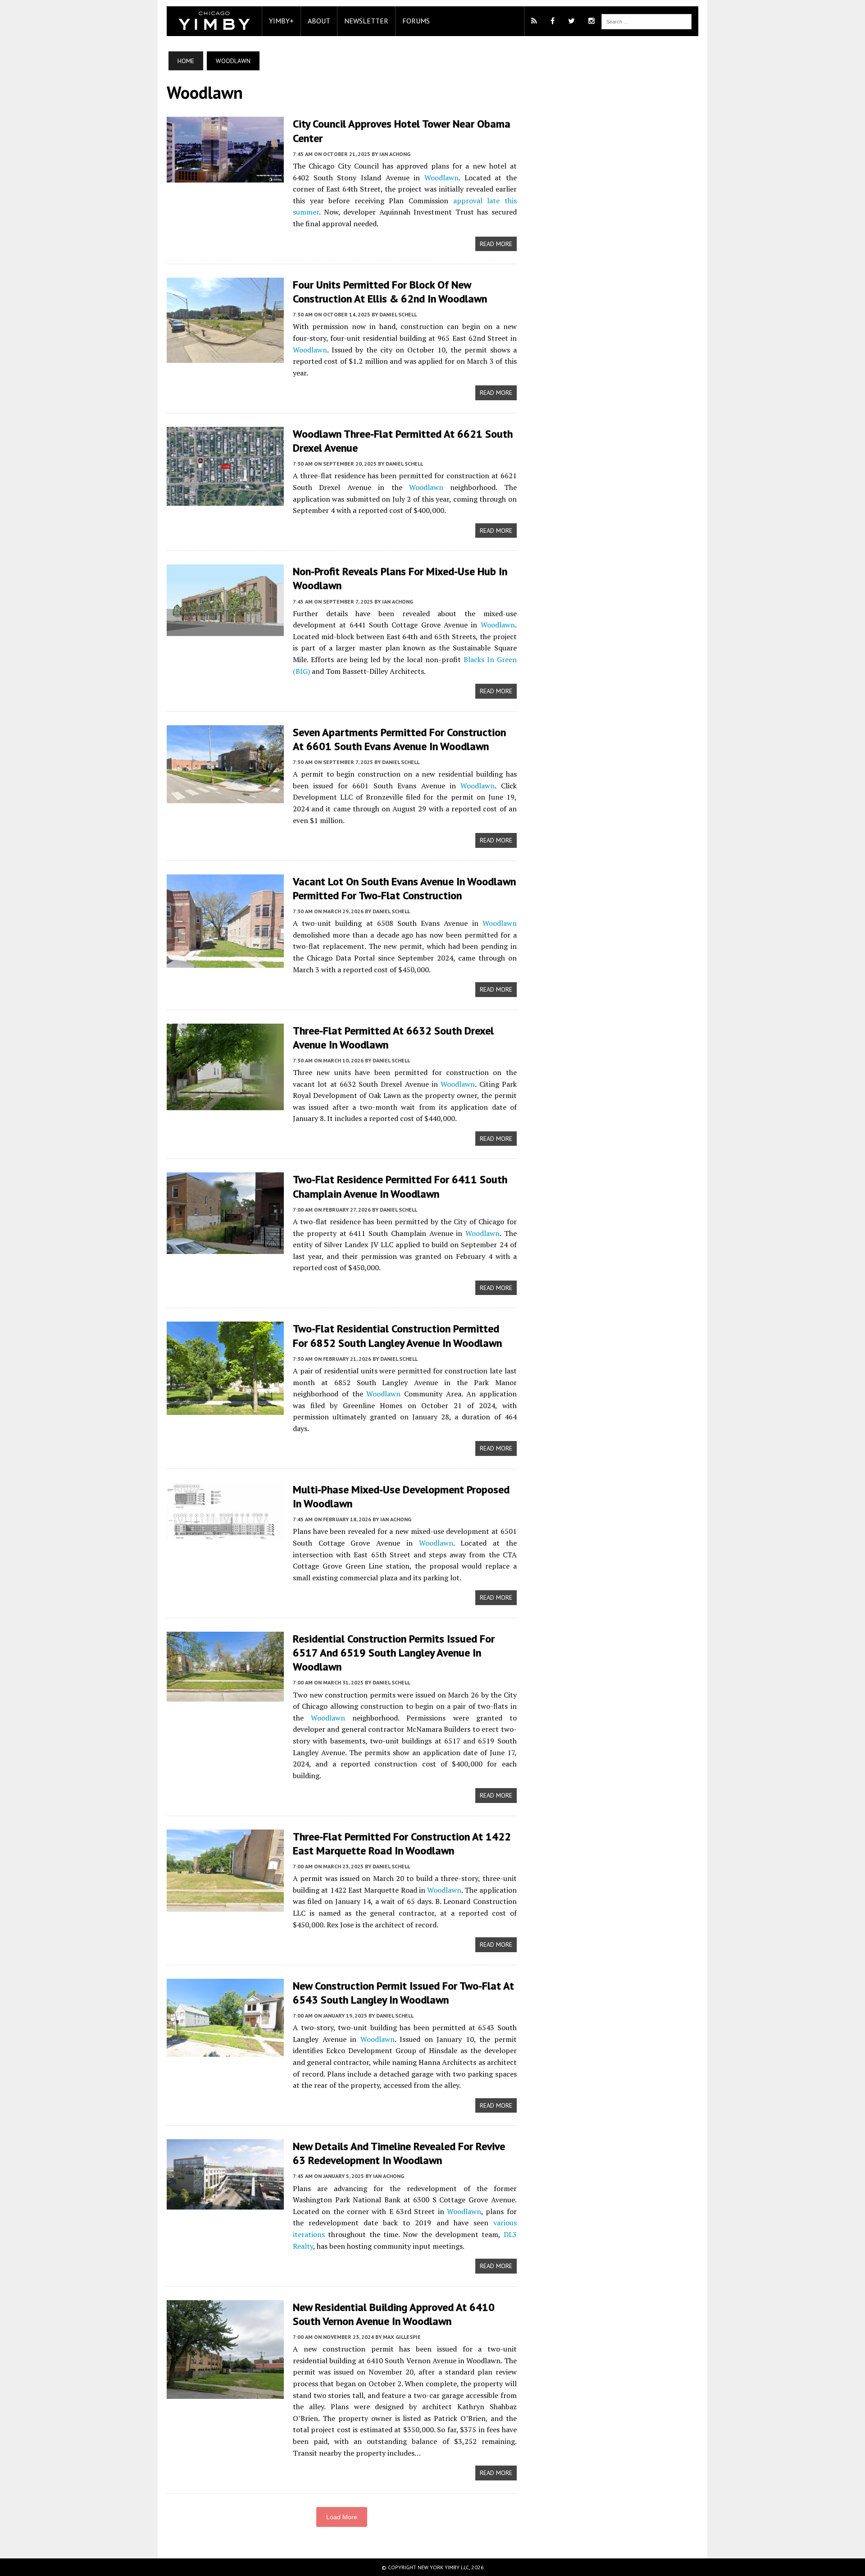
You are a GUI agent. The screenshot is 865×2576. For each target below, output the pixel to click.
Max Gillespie (402, 2337)
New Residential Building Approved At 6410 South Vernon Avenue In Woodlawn (394, 2314)
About (319, 21)
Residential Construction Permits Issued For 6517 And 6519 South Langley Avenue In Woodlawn (394, 1653)
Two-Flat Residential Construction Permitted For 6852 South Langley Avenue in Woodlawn (397, 1336)
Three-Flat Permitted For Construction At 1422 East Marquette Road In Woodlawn (402, 1844)
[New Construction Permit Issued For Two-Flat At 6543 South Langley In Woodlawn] (225, 2050)
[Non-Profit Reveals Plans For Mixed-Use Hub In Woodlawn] (225, 630)
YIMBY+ (281, 21)
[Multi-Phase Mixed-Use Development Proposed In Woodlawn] (225, 1534)
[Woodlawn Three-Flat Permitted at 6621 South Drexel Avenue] (225, 499)
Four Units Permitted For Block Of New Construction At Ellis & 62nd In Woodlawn (390, 292)
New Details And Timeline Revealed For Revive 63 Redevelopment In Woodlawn (399, 2153)
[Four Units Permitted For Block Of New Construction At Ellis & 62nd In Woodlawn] (225, 357)
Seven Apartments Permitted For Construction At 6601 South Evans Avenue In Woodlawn (399, 739)
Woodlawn (442, 178)
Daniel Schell (398, 314)
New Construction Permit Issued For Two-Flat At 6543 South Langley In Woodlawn (403, 1993)
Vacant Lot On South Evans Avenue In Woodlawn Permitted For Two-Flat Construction (404, 888)
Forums (416, 21)
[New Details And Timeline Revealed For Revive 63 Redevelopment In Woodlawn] (225, 2204)
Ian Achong (395, 154)
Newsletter (366, 21)
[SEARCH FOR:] (646, 21)
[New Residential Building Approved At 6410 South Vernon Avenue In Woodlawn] (225, 2393)
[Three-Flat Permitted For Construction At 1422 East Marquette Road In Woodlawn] (225, 1905)
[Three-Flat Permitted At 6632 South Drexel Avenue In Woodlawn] (225, 1104)
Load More (342, 2517)
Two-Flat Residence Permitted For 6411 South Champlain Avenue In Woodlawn (400, 1186)
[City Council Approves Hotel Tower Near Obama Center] (225, 177)
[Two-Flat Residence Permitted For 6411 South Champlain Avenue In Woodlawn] (225, 1248)
